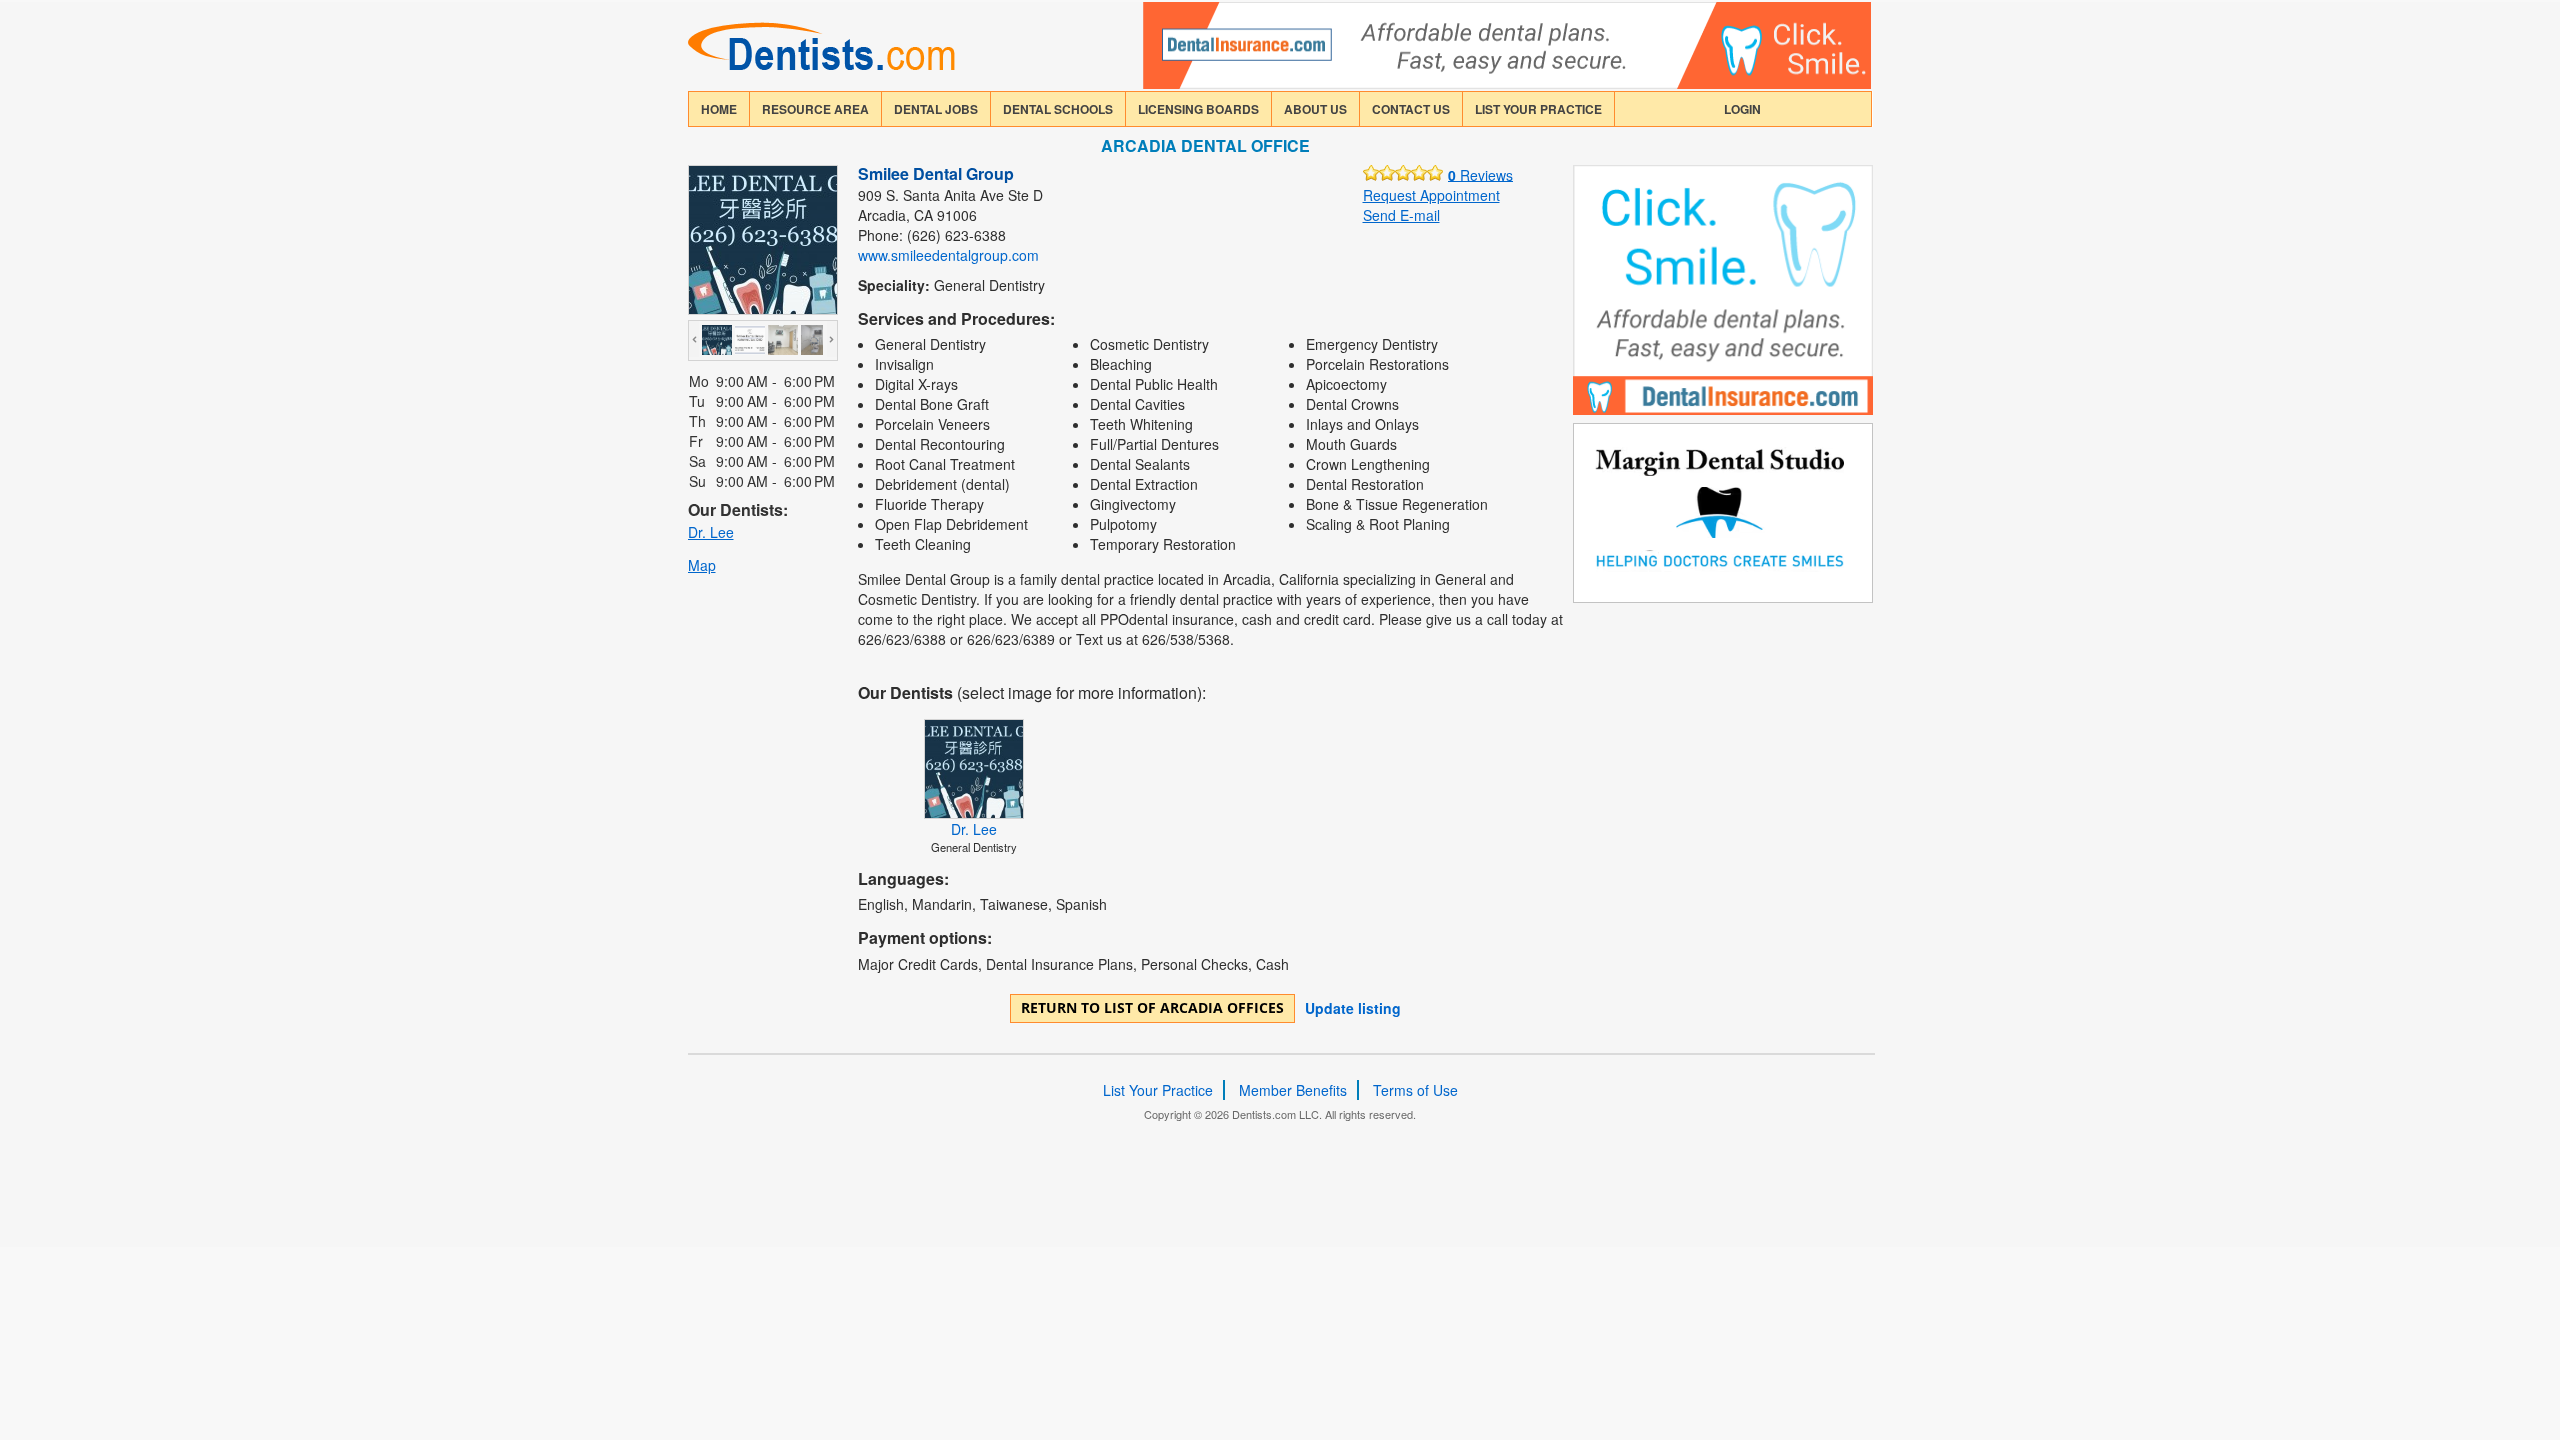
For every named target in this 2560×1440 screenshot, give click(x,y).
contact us (1411, 109)
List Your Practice (1538, 109)
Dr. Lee (711, 532)
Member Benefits (1293, 1090)
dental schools (1058, 109)
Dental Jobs (936, 109)
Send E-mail (1401, 215)
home (719, 109)
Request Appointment (1431, 195)
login (1742, 109)
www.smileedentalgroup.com (948, 255)
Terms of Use (1415, 1090)
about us (1315, 109)
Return (1152, 1007)
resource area (815, 109)
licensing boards (1198, 109)
